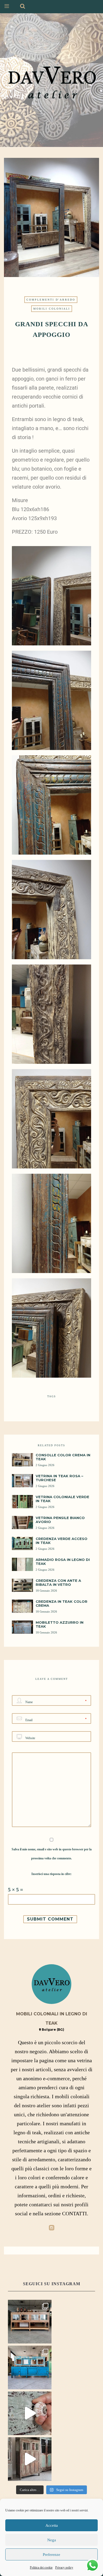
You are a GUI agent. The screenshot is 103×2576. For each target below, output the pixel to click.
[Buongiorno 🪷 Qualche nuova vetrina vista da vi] (30, 2459)
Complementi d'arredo (51, 300)
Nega (52, 2540)
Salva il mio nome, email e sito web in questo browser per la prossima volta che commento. (52, 1854)
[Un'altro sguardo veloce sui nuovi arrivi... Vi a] (30, 2413)
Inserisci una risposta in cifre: (51, 1874)
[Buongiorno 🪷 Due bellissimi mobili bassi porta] (30, 2367)
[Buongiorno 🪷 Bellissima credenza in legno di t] (30, 2322)
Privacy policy (64, 2568)
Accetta (52, 2525)
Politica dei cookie (41, 2568)
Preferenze (51, 2555)
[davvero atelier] (51, 80)
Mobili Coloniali (52, 309)
